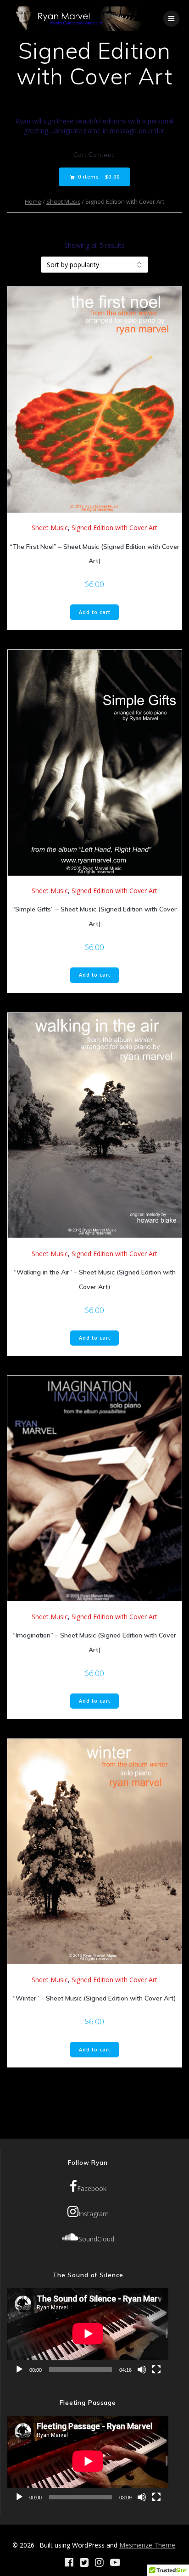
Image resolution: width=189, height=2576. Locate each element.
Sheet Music (63, 201)
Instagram (94, 2214)
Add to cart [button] (95, 612)
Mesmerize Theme (147, 2545)
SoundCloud (96, 2239)
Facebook (92, 2188)
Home (33, 201)
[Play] (19, 2369)
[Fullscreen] (156, 2369)
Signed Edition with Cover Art (114, 528)
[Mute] (142, 2369)
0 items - (98, 177)
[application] (88, 2333)
